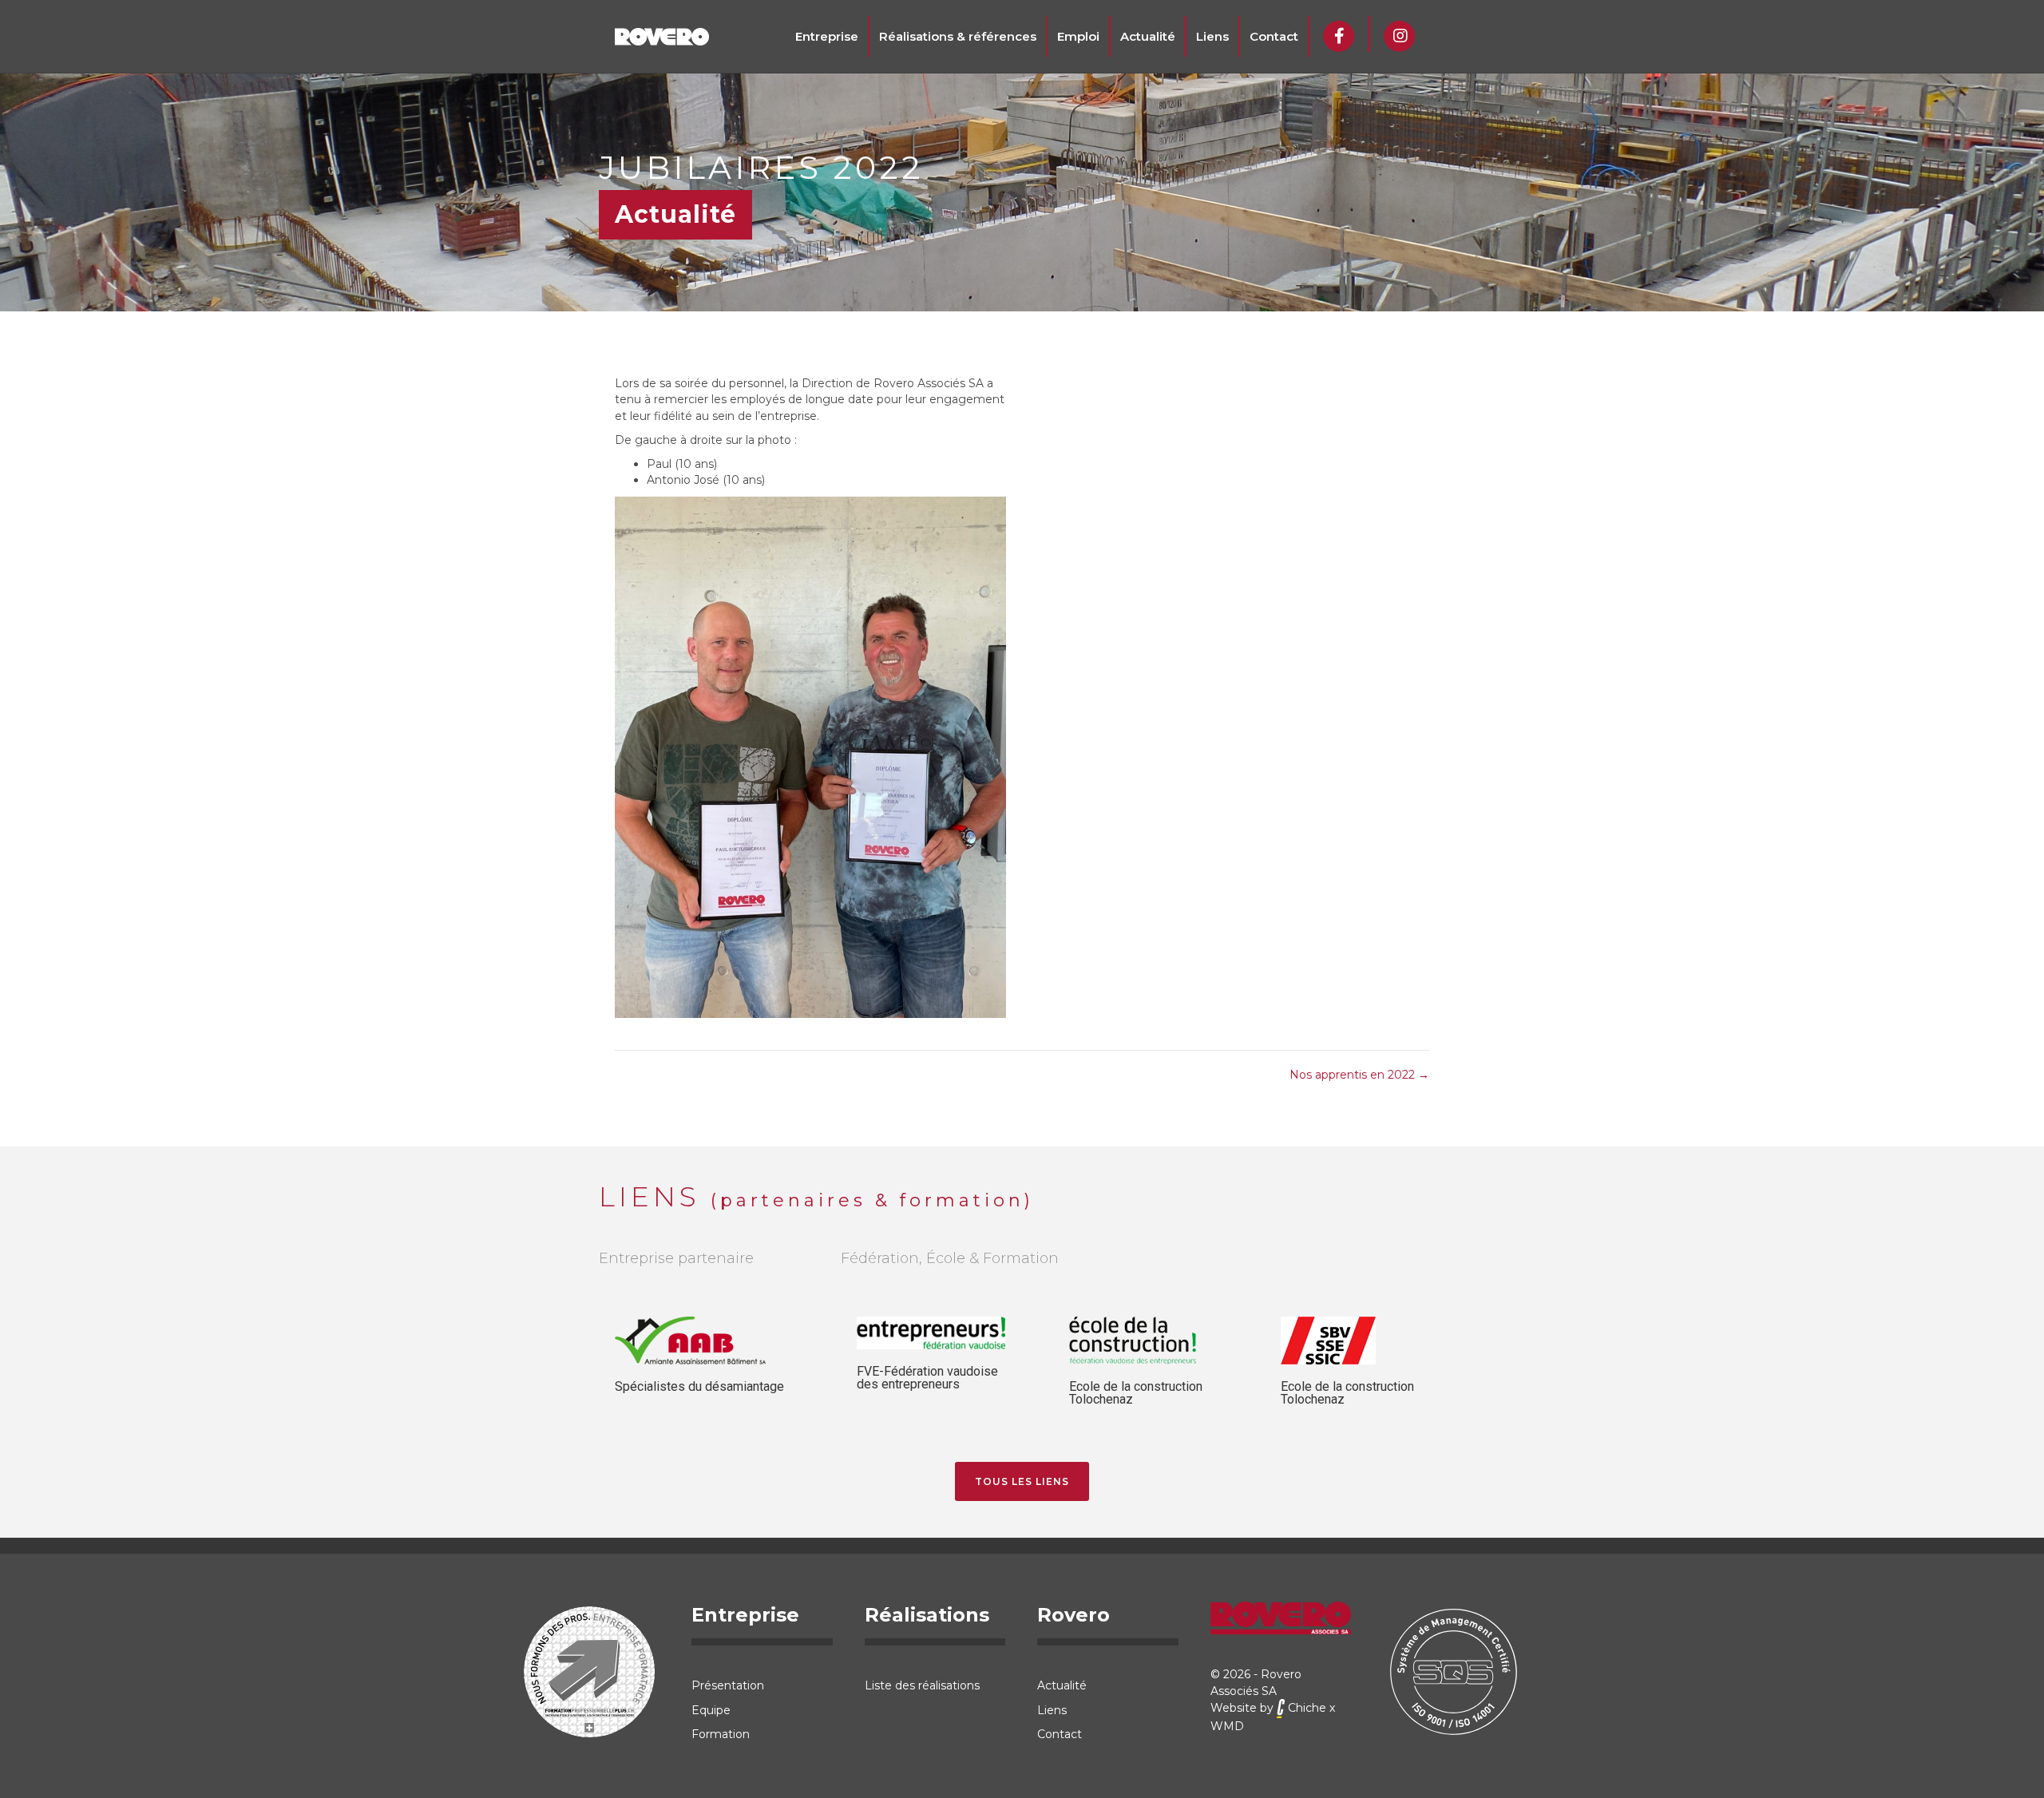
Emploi (1078, 36)
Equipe (711, 1710)
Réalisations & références (958, 36)
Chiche (1305, 1708)
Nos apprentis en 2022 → (1359, 1075)
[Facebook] (1339, 34)
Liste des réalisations (922, 1685)
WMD (1227, 1726)
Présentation (728, 1685)
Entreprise (827, 36)
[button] (1022, 1481)
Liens (1212, 36)
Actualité (1148, 36)
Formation (721, 1734)
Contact (1274, 36)
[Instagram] (1400, 34)
